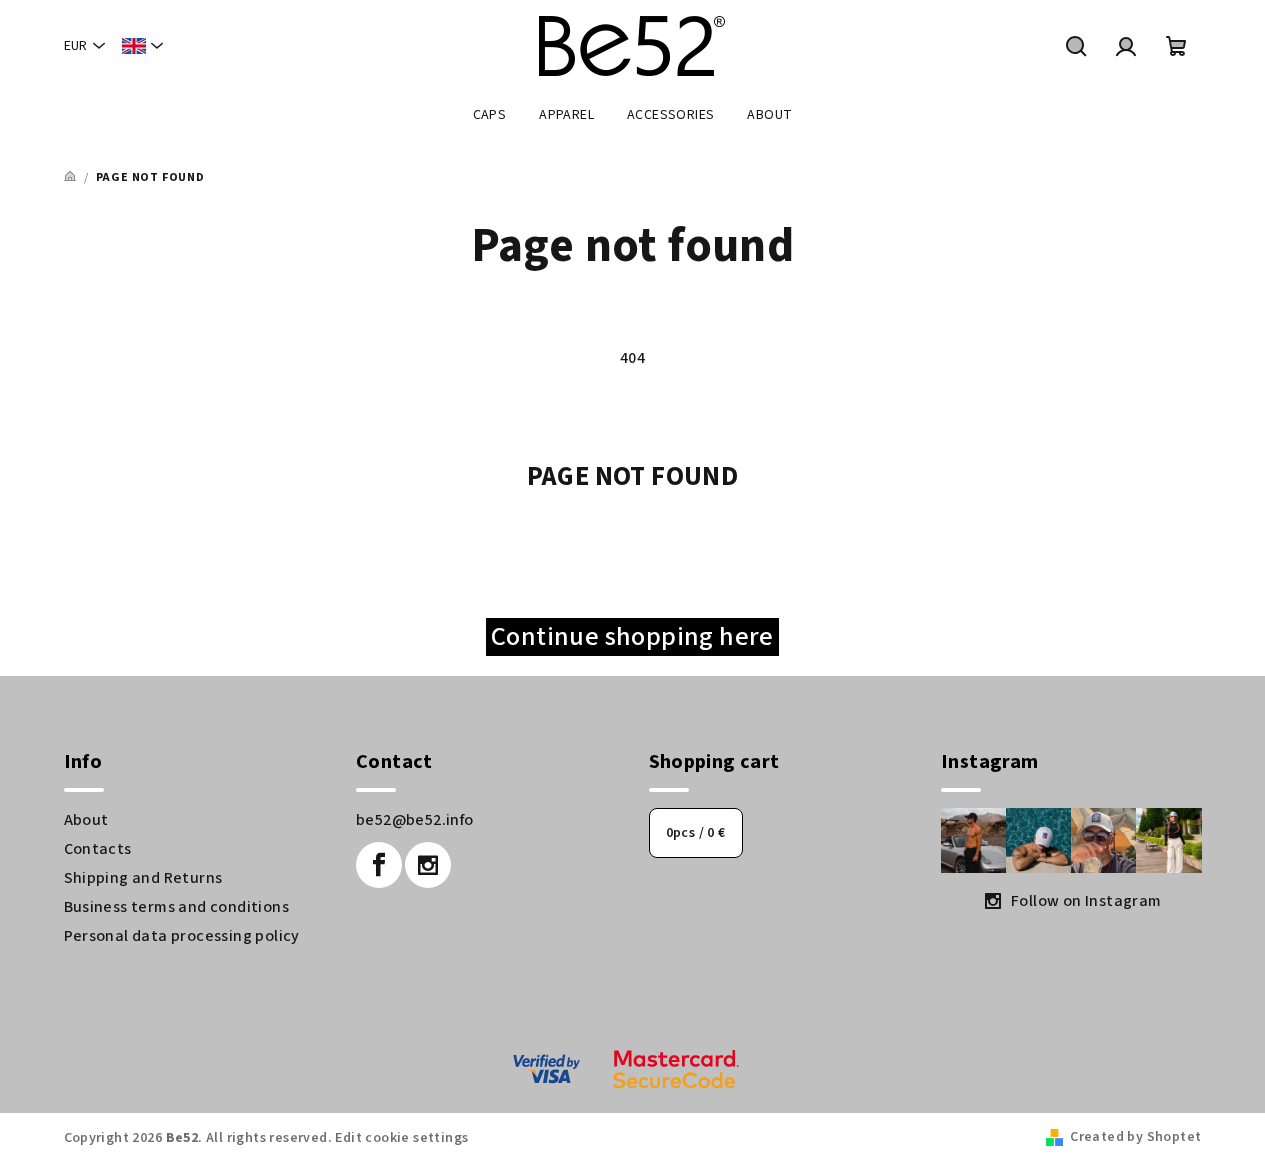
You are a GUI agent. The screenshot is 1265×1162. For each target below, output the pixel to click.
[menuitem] (490, 115)
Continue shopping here (633, 637)
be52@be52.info (415, 820)
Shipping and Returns (143, 878)
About (86, 820)
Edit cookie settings (401, 1138)
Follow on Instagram (1086, 901)
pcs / (696, 833)
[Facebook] (379, 865)
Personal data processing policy (182, 936)
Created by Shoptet (1135, 1137)
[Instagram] (428, 865)
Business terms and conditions (177, 907)
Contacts (98, 849)
